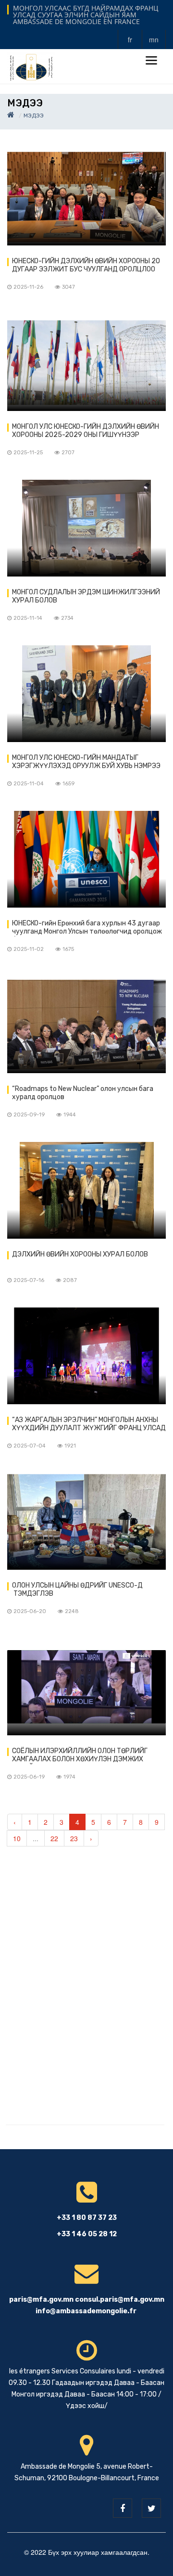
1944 (70, 1115)
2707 (68, 453)
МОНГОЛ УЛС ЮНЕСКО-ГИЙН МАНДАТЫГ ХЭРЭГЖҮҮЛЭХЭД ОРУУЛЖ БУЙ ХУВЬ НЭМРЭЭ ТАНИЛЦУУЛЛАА (86, 762)
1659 (68, 784)
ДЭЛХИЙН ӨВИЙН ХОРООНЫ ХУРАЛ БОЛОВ (80, 1254)
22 (54, 1838)
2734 (67, 618)
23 (74, 1838)
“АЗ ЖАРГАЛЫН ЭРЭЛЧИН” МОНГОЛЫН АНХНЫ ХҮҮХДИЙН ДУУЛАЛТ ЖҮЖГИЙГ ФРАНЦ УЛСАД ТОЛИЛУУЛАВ (89, 1424)
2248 (72, 1611)
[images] (86, 197)
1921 (70, 1446)
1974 (69, 1777)
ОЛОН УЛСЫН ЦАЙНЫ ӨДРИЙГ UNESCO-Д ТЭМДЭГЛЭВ (77, 1589)
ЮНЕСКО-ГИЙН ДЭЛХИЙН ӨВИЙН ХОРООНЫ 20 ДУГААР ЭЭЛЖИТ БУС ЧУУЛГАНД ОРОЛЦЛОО (86, 265)
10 (17, 1838)
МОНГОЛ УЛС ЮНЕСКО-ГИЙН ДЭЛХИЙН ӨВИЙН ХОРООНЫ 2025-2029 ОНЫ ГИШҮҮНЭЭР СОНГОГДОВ (86, 431)
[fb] (123, 2508)
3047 (68, 287)
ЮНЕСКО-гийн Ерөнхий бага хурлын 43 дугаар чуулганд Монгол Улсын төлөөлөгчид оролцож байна (87, 928)
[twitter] (151, 2508)
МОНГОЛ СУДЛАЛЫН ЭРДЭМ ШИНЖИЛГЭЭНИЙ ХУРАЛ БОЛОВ (86, 596)
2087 (70, 1280)
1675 (68, 949)
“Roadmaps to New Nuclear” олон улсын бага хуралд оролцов (83, 1093)
